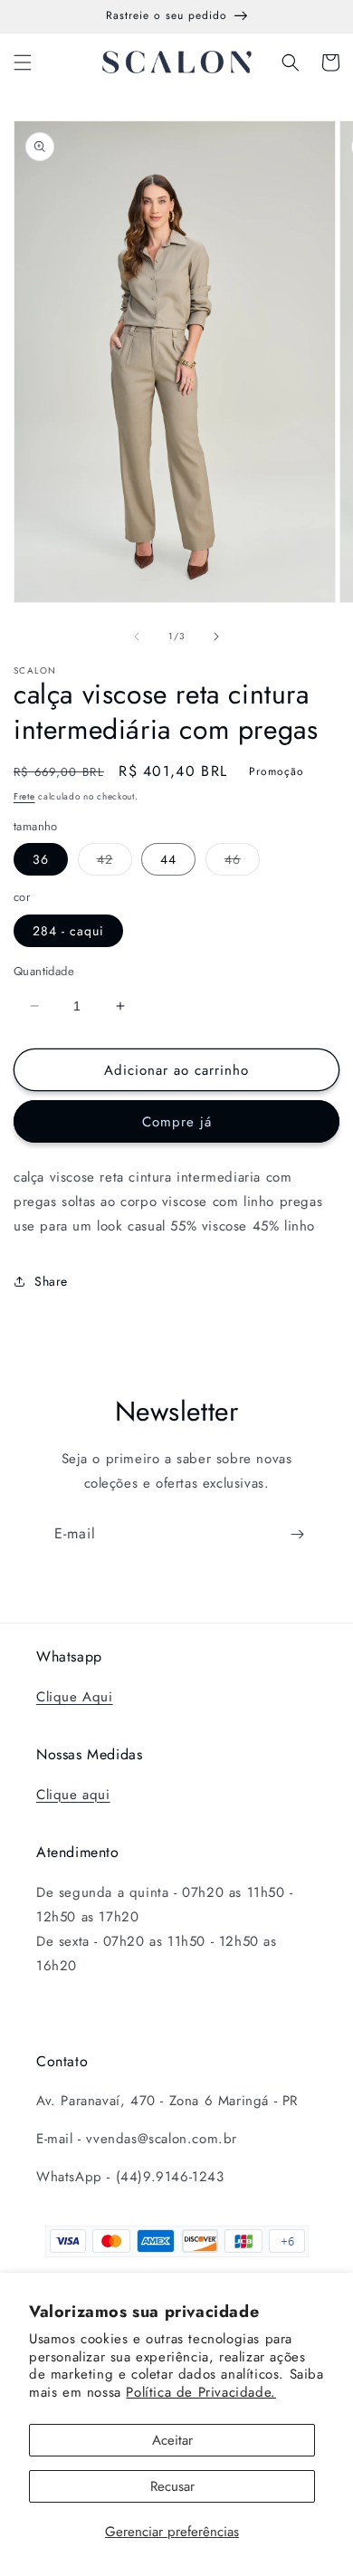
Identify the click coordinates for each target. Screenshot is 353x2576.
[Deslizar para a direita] (216, 637)
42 (114, 862)
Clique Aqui (75, 1697)
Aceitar (172, 2440)
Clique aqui (73, 1795)
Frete (24, 796)
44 (168, 859)
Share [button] (51, 1281)
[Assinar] (297, 1534)
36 (41, 859)
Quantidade (44, 971)
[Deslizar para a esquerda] (137, 637)
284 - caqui (68, 931)
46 (242, 862)
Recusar (172, 2486)
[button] (23, 62)
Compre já (177, 1122)
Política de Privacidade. (200, 2392)
